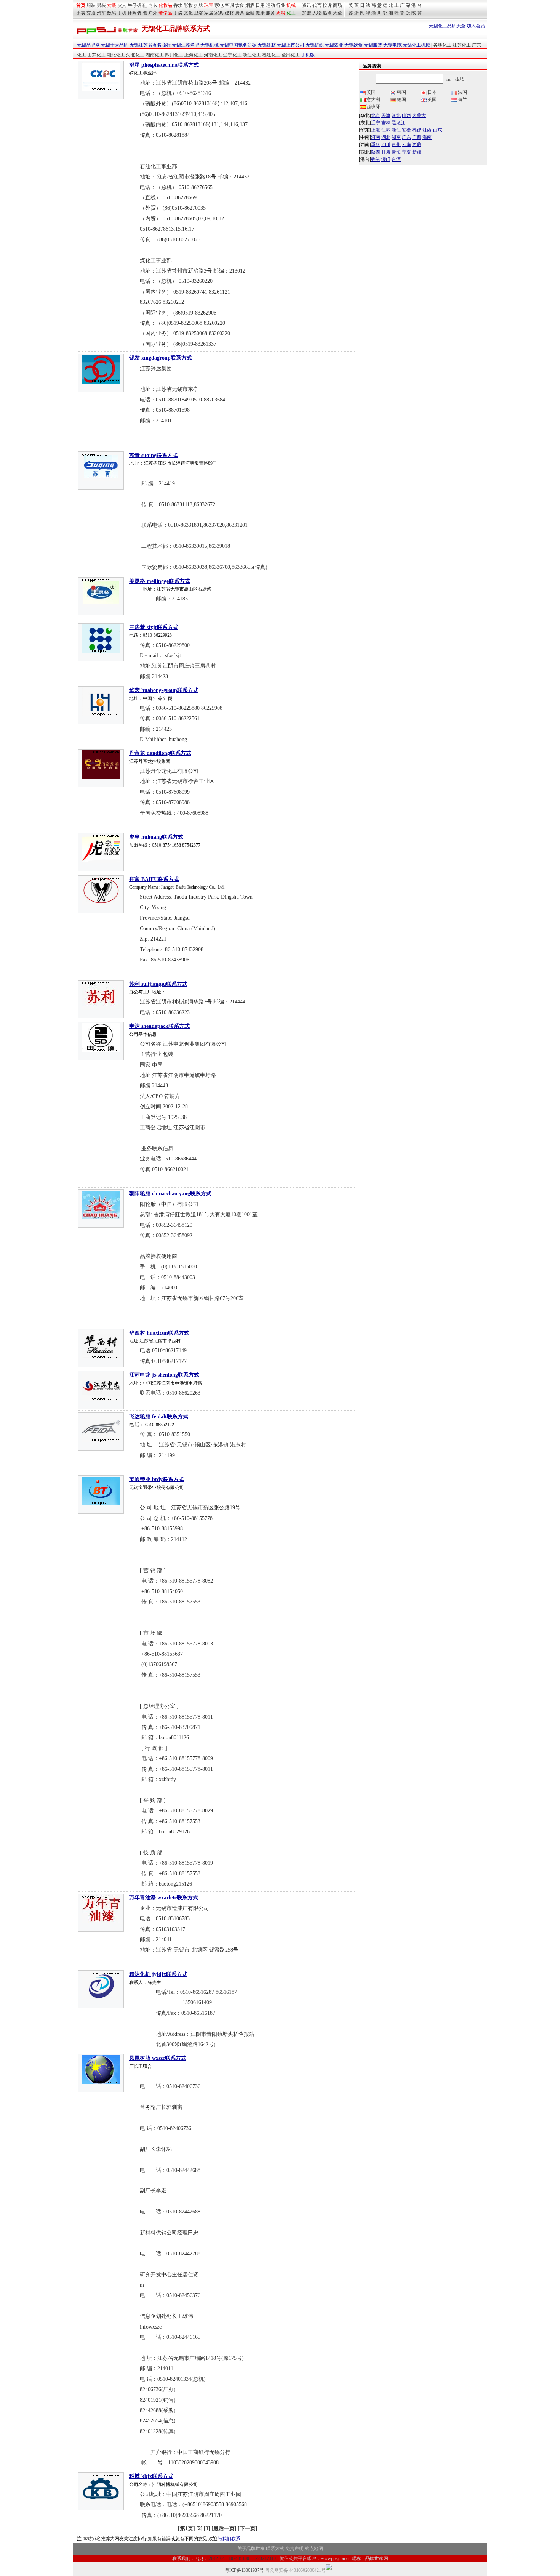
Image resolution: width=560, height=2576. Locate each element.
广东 (406, 137)
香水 (178, 5)
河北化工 (135, 55)
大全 (338, 13)
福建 (417, 130)
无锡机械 (210, 45)
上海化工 (194, 55)
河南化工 (213, 55)
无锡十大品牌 (115, 45)
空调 (229, 5)
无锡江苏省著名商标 (150, 45)
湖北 (386, 137)
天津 (386, 116)
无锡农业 (334, 45)
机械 (291, 5)
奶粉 (281, 13)
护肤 (198, 5)
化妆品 (165, 5)
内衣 (153, 5)
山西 (406, 116)
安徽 (406, 130)
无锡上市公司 (291, 45)
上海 (376, 130)
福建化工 (271, 55)
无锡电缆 (392, 45)
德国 (402, 100)
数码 (112, 13)
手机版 (308, 55)
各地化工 (442, 45)
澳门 (386, 159)
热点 (327, 13)
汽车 (101, 13)
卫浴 (198, 13)
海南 (427, 137)
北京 (376, 116)
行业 (281, 5)
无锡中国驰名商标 (238, 45)
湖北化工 (116, 55)
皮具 (122, 5)
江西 (427, 130)
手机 (122, 13)
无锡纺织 (315, 45)
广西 (417, 137)
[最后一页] (224, 2529)
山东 (437, 130)
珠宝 (209, 5)
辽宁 (376, 123)
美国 (371, 92)
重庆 (376, 144)
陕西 (376, 152)
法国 (462, 92)
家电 (219, 5)
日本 (432, 92)
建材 (229, 13)
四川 (386, 144)
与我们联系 (229, 2539)
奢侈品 (165, 13)
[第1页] (186, 2529)
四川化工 (174, 55)
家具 (219, 13)
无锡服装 (373, 45)
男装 (101, 5)
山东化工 (96, 55)
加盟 (307, 13)
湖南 (396, 137)
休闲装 (134, 13)
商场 (338, 5)
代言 (317, 5)
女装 (112, 5)
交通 (91, 13)
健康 (260, 13)
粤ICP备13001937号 (244, 2570)
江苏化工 (462, 45)
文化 (188, 13)
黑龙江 (398, 123)
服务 (270, 13)
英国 (432, 100)
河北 (396, 116)
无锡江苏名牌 (186, 45)
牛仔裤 (134, 5)
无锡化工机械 (416, 45)
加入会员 (476, 26)
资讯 (307, 5)
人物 (317, 13)
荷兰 (462, 100)
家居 (209, 13)
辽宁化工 (232, 55)
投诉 (327, 5)
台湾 (396, 159)
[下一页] (248, 2529)
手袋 (178, 13)
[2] (199, 2529)
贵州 (396, 144)
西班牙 (373, 107)
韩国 (402, 92)
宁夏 (406, 152)
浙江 (396, 130)
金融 (250, 13)
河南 (376, 137)
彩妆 (188, 5)
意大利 (373, 100)
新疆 (417, 152)
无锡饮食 (354, 45)
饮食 (240, 5)
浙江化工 (252, 55)
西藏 (417, 144)
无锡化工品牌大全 (447, 26)
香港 (376, 159)
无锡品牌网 (88, 45)
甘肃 (386, 152)
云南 (406, 144)
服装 (91, 5)
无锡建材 (267, 45)
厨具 (240, 13)
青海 (396, 152)
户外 (153, 13)
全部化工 (291, 55)
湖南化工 (155, 55)
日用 (260, 5)
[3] (207, 2529)
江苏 (386, 130)
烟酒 (250, 5)
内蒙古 (419, 116)
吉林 (386, 123)
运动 (270, 5)
